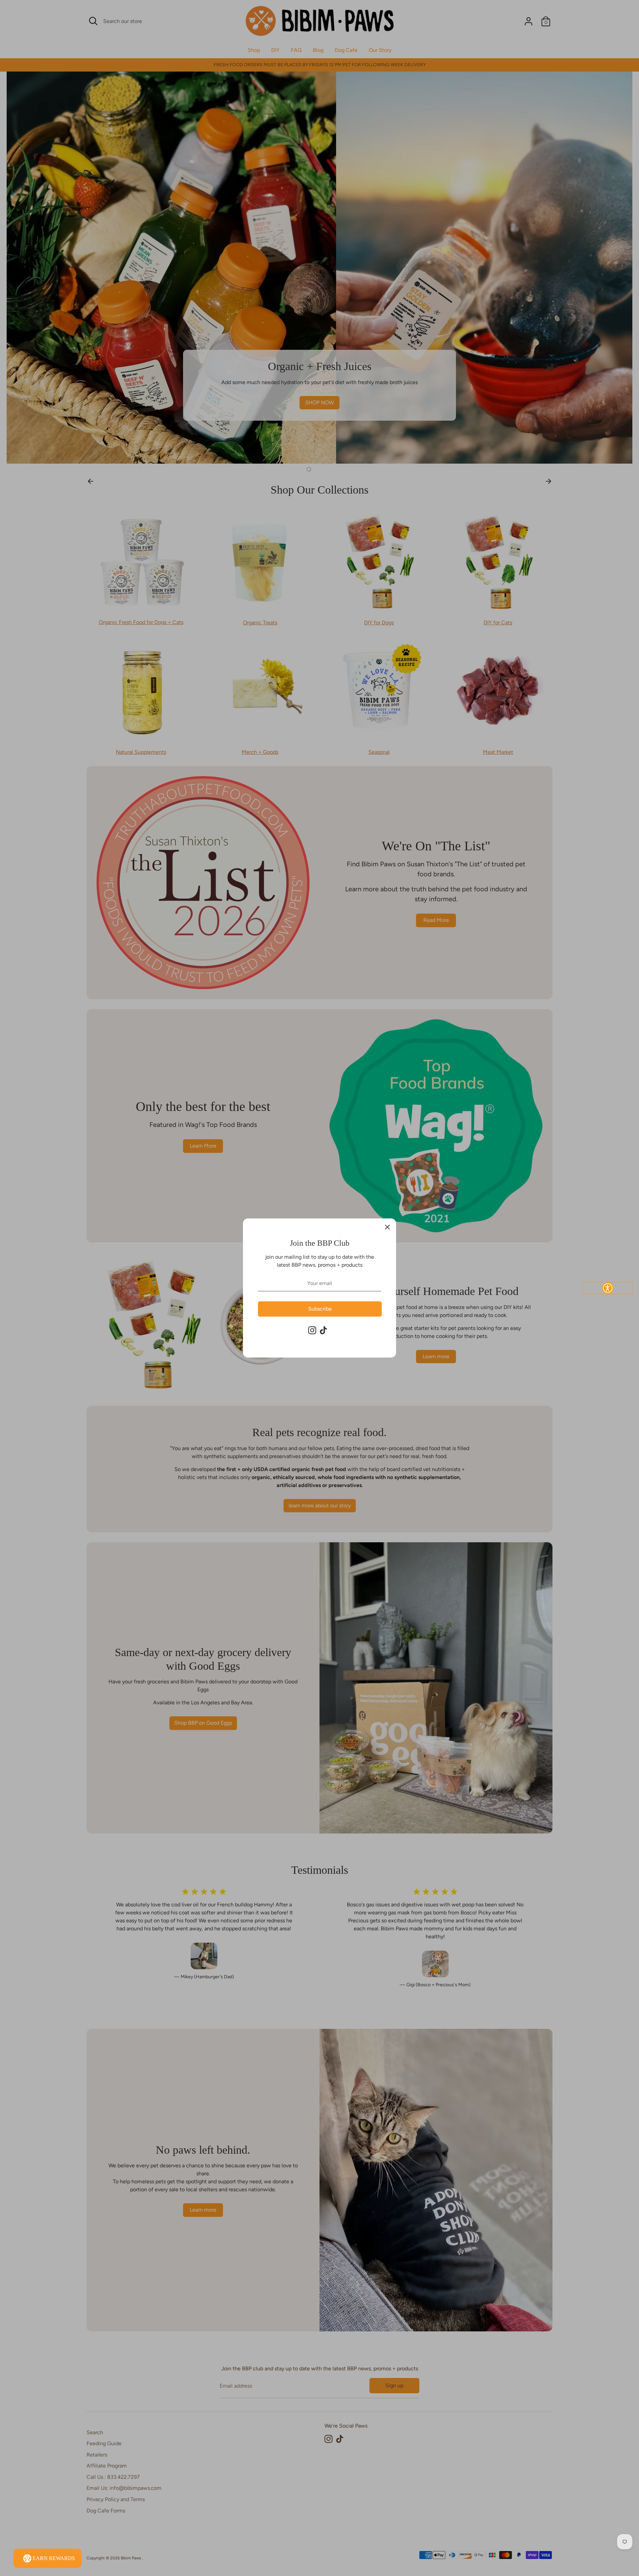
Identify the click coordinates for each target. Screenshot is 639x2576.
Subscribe (320, 1309)
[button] (608, 1288)
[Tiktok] (323, 1330)
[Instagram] (312, 1330)
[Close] (387, 1227)
